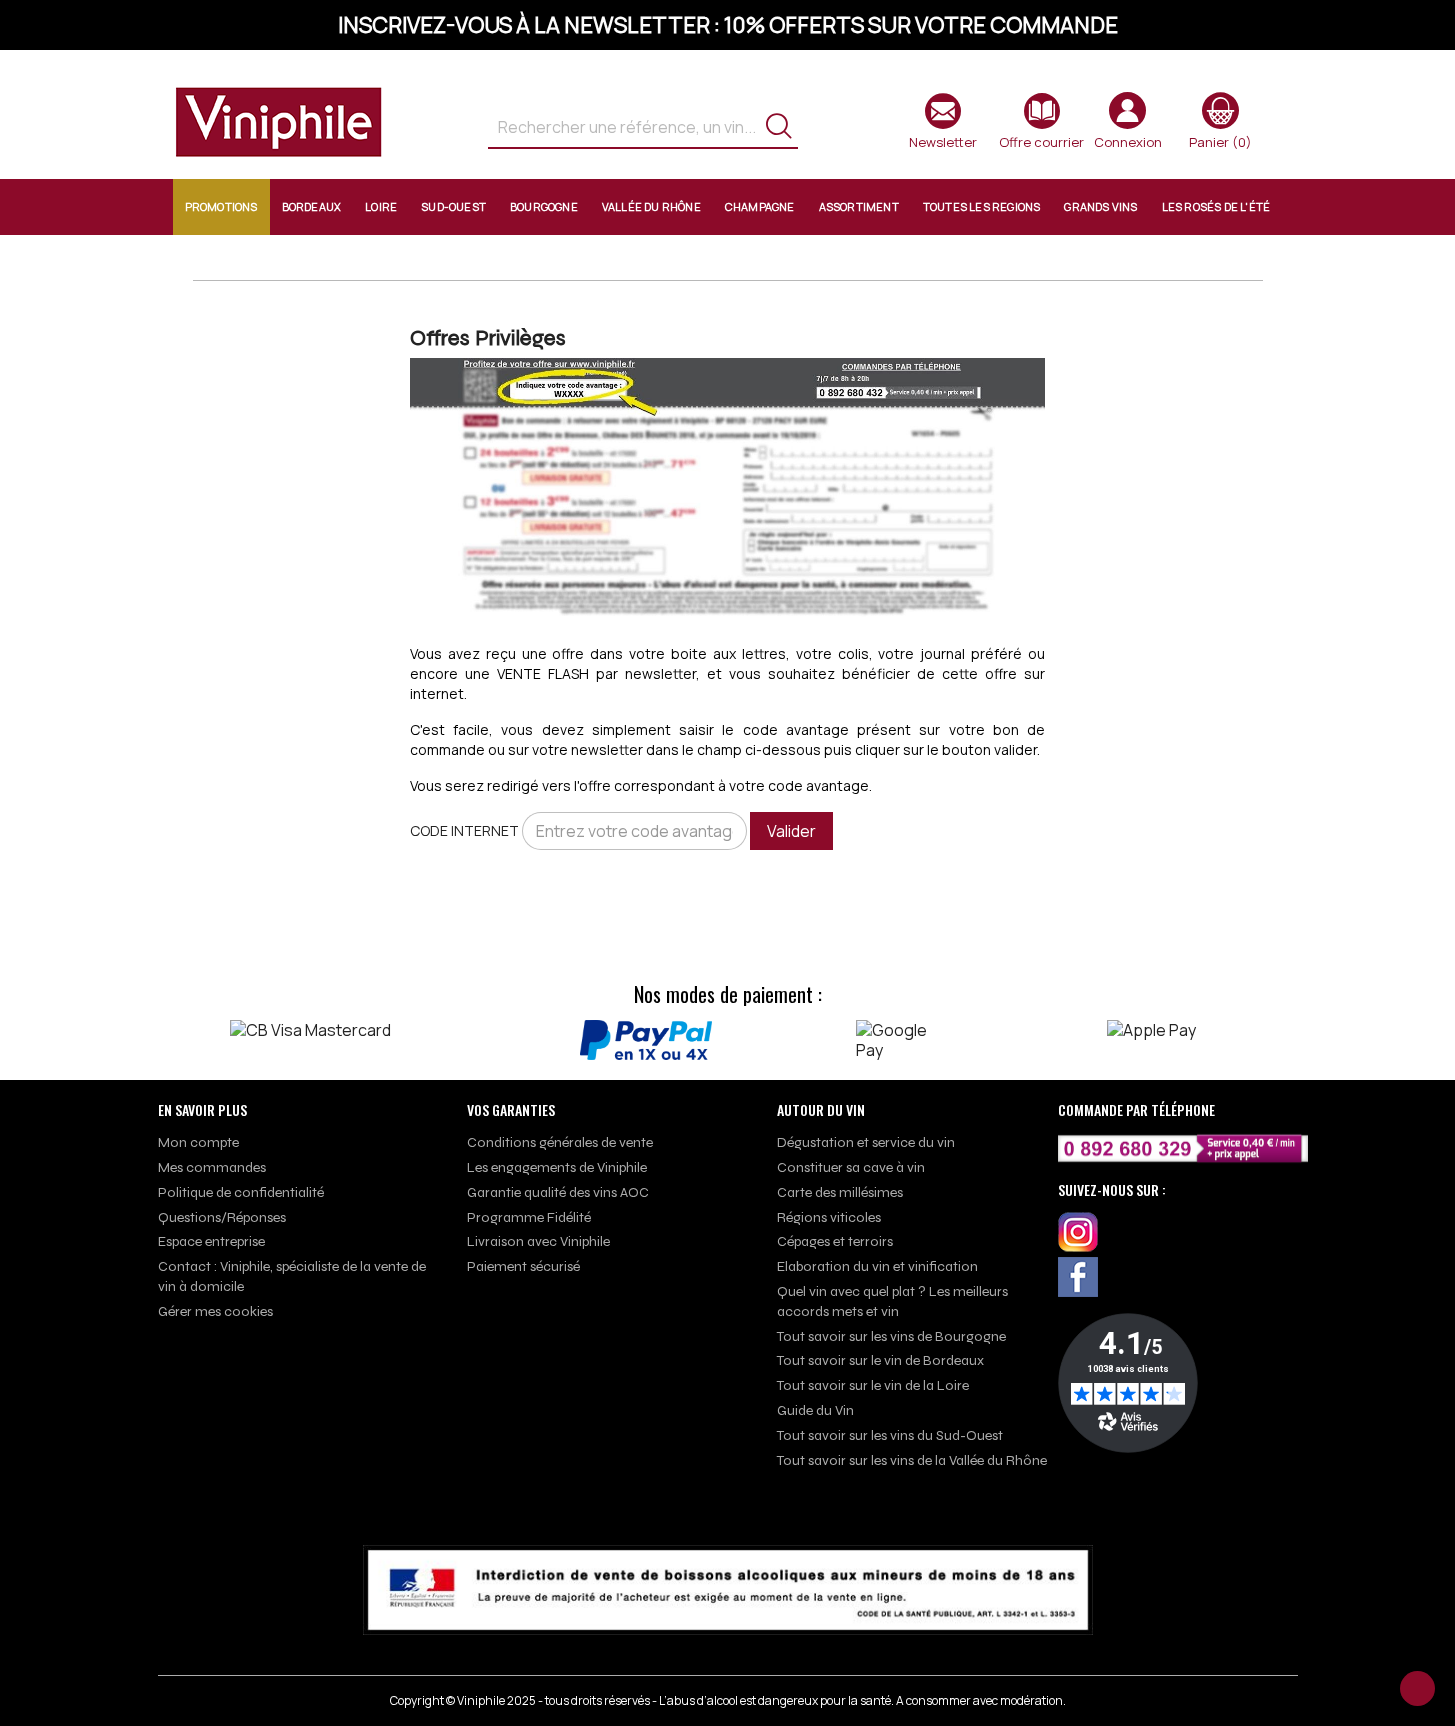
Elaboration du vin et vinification (877, 1266)
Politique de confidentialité (241, 1192)
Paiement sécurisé (523, 1266)
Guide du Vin (815, 1410)
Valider (791, 831)
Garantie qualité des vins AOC (558, 1192)
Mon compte (198, 1142)
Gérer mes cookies (215, 1311)
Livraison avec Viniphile (538, 1241)
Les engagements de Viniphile (557, 1167)
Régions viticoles (829, 1217)
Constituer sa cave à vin (851, 1167)
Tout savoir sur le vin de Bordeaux (880, 1360)
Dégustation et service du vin (866, 1142)
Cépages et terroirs (835, 1241)
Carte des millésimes (840, 1192)
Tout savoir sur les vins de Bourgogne (891, 1336)
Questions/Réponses (222, 1217)
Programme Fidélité (529, 1217)
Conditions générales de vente (560, 1142)
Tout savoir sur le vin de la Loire (873, 1385)
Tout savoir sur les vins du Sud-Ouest (890, 1435)
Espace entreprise (211, 1241)
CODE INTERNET (464, 830)
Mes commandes (212, 1167)
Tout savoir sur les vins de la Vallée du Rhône (912, 1460)
